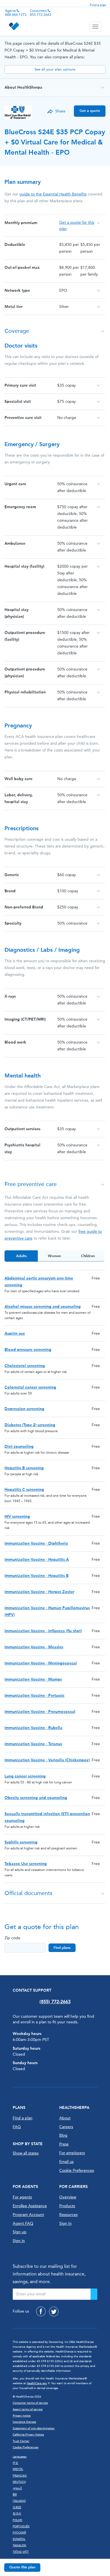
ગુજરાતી (17, 2488)
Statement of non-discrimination (34, 2428)
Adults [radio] (21, 1256)
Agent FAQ (23, 2223)
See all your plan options (55, 69)
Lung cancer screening (25, 1776)
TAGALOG (19, 2545)
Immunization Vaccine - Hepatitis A (37, 1560)
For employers (72, 2153)
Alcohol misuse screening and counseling (43, 1307)
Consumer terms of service (30, 2403)
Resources (68, 2215)
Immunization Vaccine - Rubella (33, 1728)
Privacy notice (22, 2416)
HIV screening (17, 1516)
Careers (66, 2127)
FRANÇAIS (20, 2476)
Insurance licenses (24, 2422)
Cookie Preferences (77, 2171)
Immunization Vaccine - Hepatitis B (37, 1576)
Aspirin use (15, 1333)
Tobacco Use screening (26, 1864)
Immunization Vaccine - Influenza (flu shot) (43, 1631)
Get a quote (90, 111)
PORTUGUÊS (21, 2526)
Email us (66, 2162)
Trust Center (21, 2441)
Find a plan (98, 5)
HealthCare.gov (37, 2383)
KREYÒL (18, 2469)
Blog (63, 2135)
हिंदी (15, 2495)
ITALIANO (19, 2501)
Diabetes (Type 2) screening (30, 1425)
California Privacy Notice (28, 2435)
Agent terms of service (28, 2409)
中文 (16, 2463)
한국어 (17, 2514)
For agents (22, 2197)
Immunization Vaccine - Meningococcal (41, 1663)
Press (64, 2144)
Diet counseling (19, 1446)
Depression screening (24, 1409)
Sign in (19, 2241)
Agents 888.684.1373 (16, 13)
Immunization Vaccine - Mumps (33, 1679)
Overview (68, 2197)
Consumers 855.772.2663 (41, 13)
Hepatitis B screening (24, 1468)
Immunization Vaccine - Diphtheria (36, 1543)
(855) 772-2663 (55, 2002)
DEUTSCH (19, 2482)
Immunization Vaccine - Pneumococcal (40, 1712)
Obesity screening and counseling (36, 1798)
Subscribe (94, 2294)
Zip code (12, 1938)
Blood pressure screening (28, 1350)
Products (67, 2206)
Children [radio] (88, 1256)
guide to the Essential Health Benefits (53, 194)
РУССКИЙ (19, 2533)
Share (60, 111)
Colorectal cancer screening (30, 1387)
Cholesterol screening (25, 1366)
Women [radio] (54, 1256)
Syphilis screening (21, 1842)
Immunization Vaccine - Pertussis (34, 1695)
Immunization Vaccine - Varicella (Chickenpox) (47, 1760)
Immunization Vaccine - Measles (34, 1647)
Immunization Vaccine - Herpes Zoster (39, 1592)
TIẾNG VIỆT (21, 2552)
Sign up (20, 2232)
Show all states (26, 2153)
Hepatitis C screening (24, 1490)
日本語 (17, 2507)
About (65, 2118)
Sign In (65, 2223)
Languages (20, 2457)
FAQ (17, 2127)
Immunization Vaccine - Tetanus (33, 1744)
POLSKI (17, 2520)
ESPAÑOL (19, 2539)
